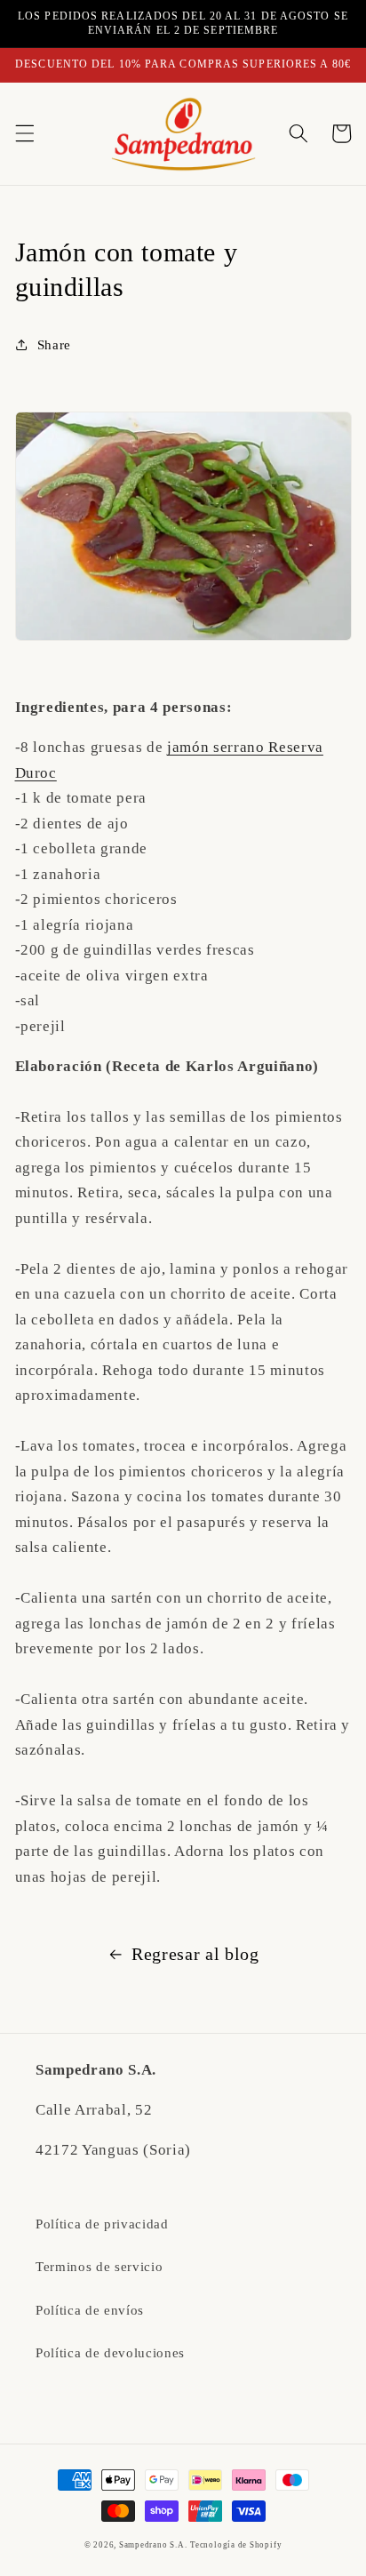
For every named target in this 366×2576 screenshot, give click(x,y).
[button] (24, 133)
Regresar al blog (195, 1954)
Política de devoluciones (110, 2352)
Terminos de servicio (99, 2266)
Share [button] (54, 344)
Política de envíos (90, 2310)
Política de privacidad (102, 2224)
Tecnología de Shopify (236, 2545)
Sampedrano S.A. (153, 2545)
